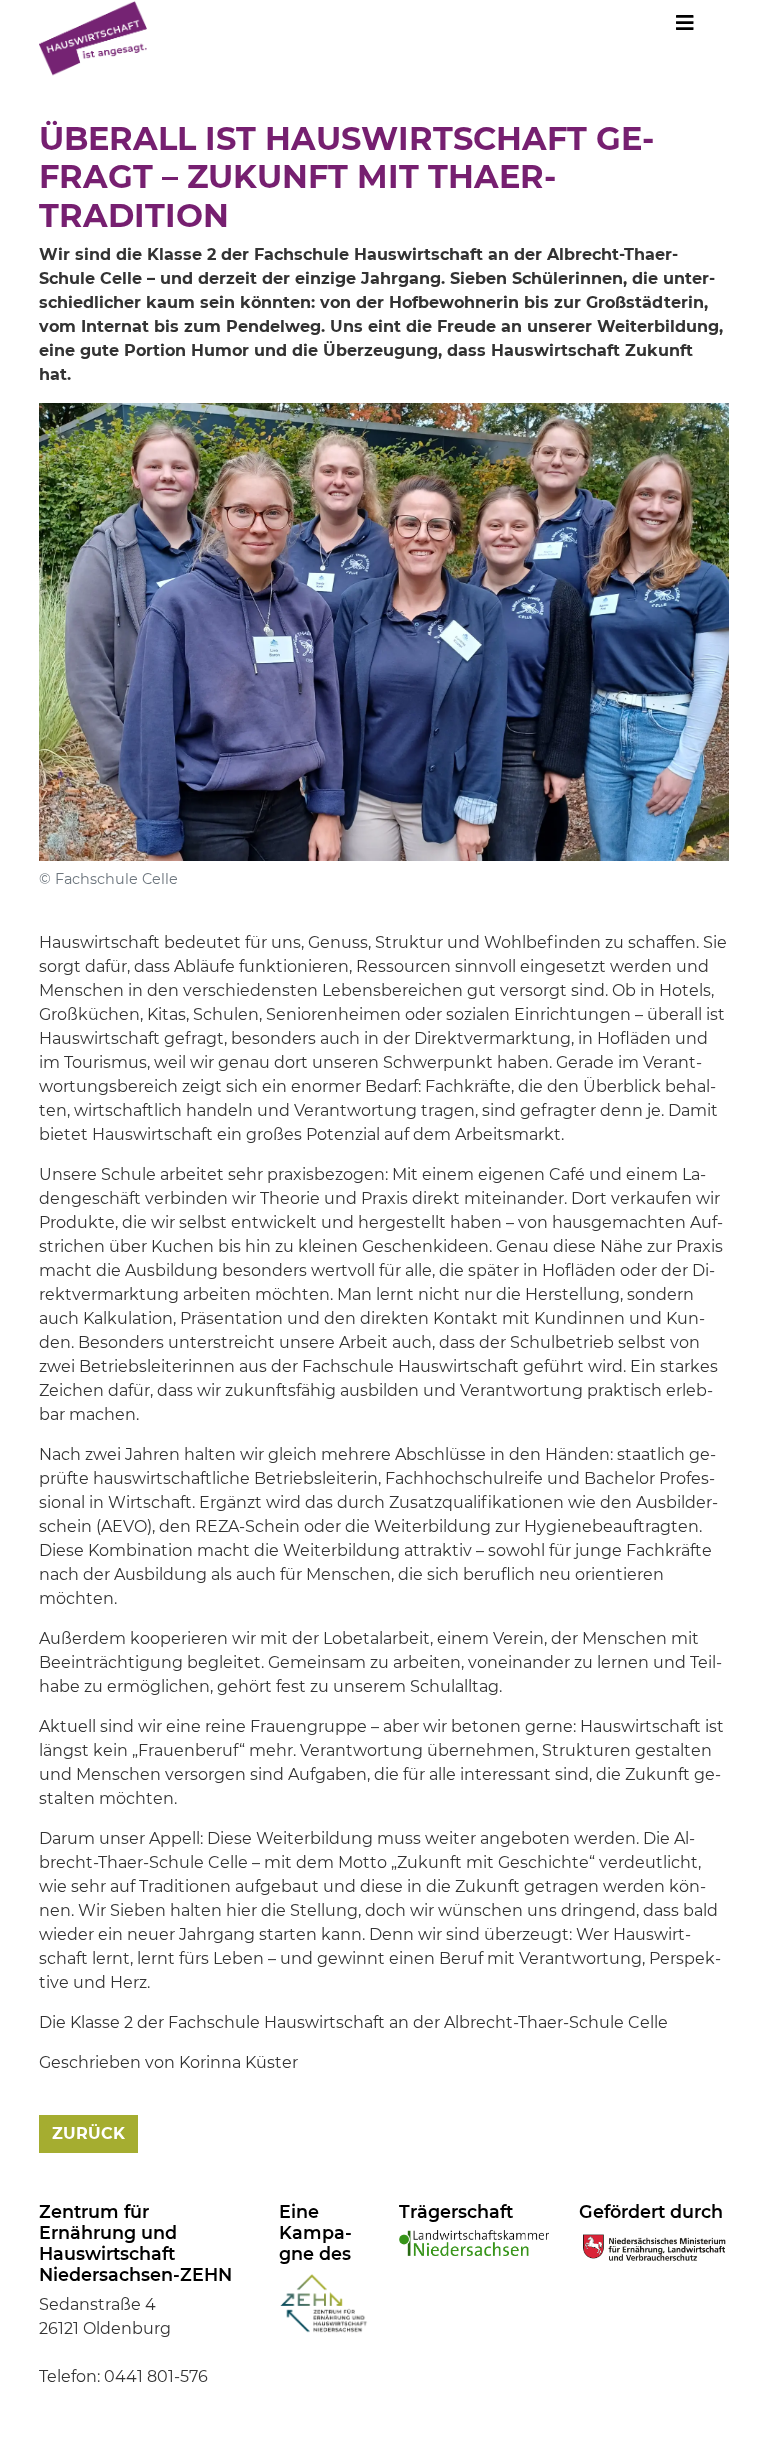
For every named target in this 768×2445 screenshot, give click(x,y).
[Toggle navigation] (685, 28)
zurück (88, 2133)
